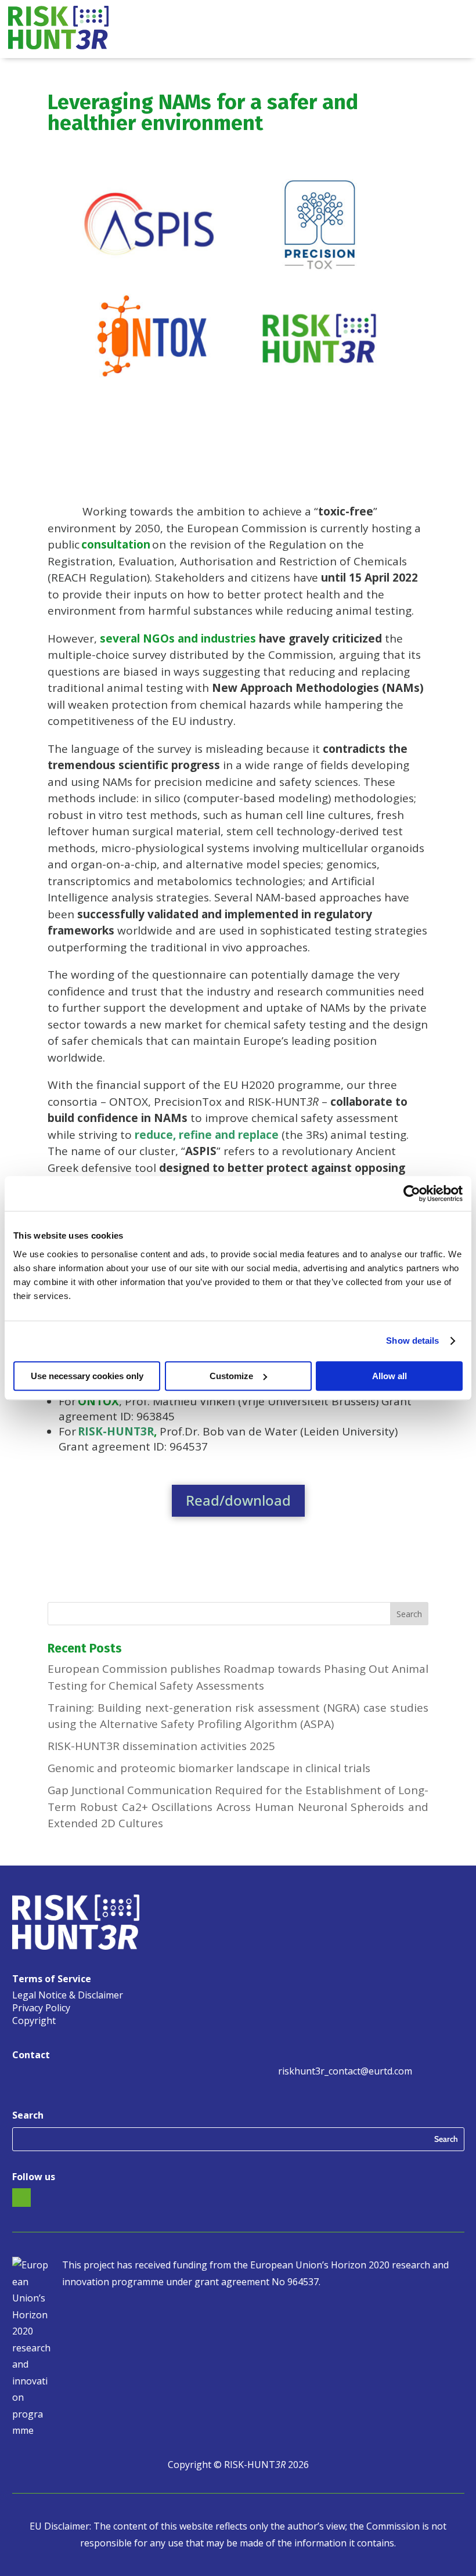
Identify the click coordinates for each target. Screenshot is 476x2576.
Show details (412, 1341)
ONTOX (98, 1401)
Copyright (34, 2022)
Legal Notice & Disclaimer (68, 1996)
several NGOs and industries (178, 638)
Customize (231, 1376)
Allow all (390, 1376)
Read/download (238, 1500)
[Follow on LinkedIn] (21, 2198)
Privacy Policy (41, 2009)
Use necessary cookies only (87, 1376)
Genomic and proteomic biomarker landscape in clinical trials (209, 1768)
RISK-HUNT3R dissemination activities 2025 (161, 1746)
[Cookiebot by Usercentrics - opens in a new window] (412, 1193)
